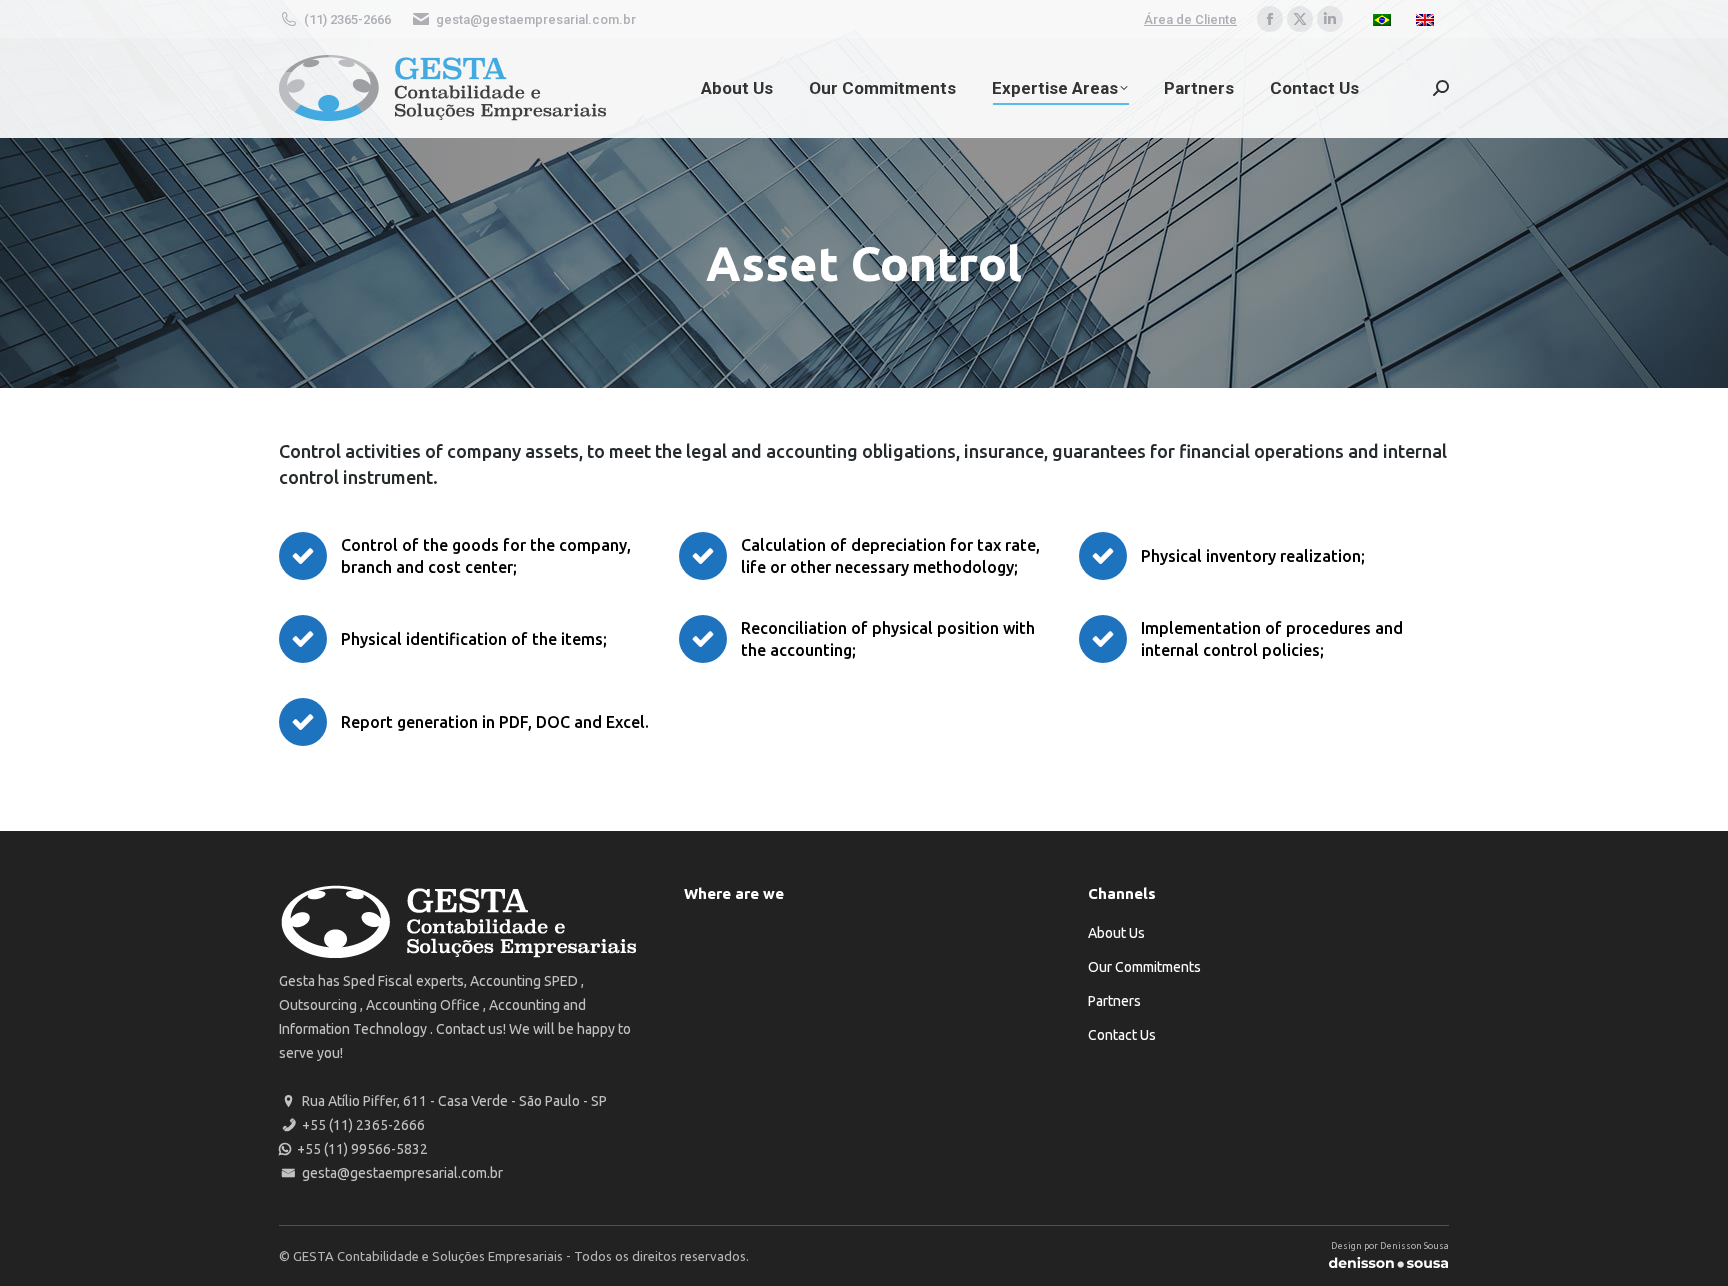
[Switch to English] (1427, 19)
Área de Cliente (1190, 19)
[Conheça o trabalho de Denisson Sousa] (1388, 1266)
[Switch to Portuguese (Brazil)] (1384, 19)
